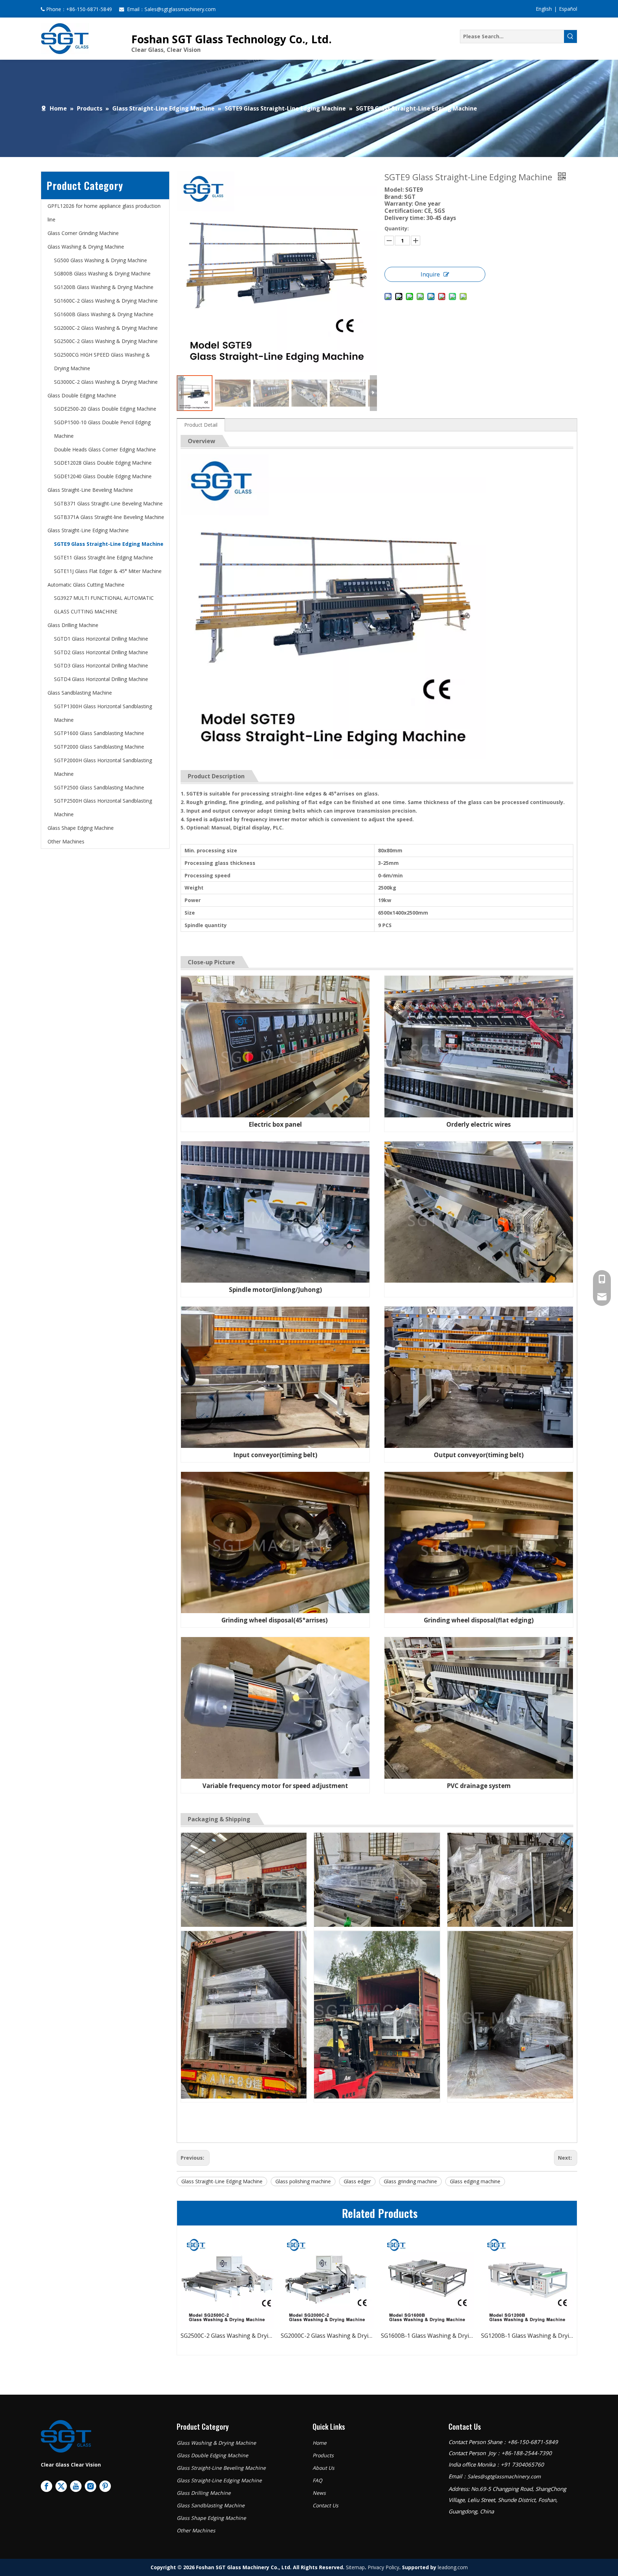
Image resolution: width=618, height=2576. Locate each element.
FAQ (317, 2480)
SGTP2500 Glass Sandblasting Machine (99, 787)
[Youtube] (76, 2486)
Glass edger (357, 2181)
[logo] (66, 2436)
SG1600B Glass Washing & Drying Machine (104, 314)
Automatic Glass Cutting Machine (86, 585)
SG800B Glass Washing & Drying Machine (102, 273)
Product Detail (201, 425)
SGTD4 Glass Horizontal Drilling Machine (101, 679)
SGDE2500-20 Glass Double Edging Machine (105, 409)
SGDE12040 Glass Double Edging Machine (103, 476)
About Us (323, 2468)
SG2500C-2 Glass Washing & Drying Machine (106, 341)
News (319, 2493)
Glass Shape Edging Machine (81, 828)
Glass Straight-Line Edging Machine (88, 530)
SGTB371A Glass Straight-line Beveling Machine (109, 517)
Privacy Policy (383, 2567)
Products (323, 2455)
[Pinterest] (105, 2486)
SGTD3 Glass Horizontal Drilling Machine (101, 665)
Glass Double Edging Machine (82, 395)
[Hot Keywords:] (570, 36)
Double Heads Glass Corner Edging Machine (105, 449)
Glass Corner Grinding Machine (83, 233)
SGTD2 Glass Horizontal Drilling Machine (101, 652)
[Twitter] (61, 2486)
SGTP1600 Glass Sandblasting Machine (99, 733)
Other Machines (66, 841)
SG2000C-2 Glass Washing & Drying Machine (106, 328)
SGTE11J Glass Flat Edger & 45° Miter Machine (108, 571)
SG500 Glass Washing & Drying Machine (100, 260)
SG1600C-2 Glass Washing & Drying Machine (106, 301)
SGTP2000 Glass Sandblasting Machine (99, 747)
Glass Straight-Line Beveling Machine (90, 490)
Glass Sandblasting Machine (80, 693)
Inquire (430, 274)
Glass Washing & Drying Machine (86, 247)
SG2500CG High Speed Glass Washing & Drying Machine (327, 2336)
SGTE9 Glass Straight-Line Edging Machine (109, 544)
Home (320, 2443)
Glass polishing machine (303, 2181)
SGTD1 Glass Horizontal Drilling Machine (101, 639)
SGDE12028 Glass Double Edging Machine (103, 463)
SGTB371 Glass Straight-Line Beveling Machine (108, 503)
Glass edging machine (475, 2181)
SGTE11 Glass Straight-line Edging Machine (104, 557)
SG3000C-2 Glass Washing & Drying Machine (106, 382)
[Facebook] (46, 2486)
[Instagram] (90, 2486)
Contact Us (325, 2505)
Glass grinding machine (410, 2181)
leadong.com (453, 2567)
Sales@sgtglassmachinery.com (180, 9)
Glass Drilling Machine (73, 625)
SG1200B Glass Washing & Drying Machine (104, 287)
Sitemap (355, 2567)
